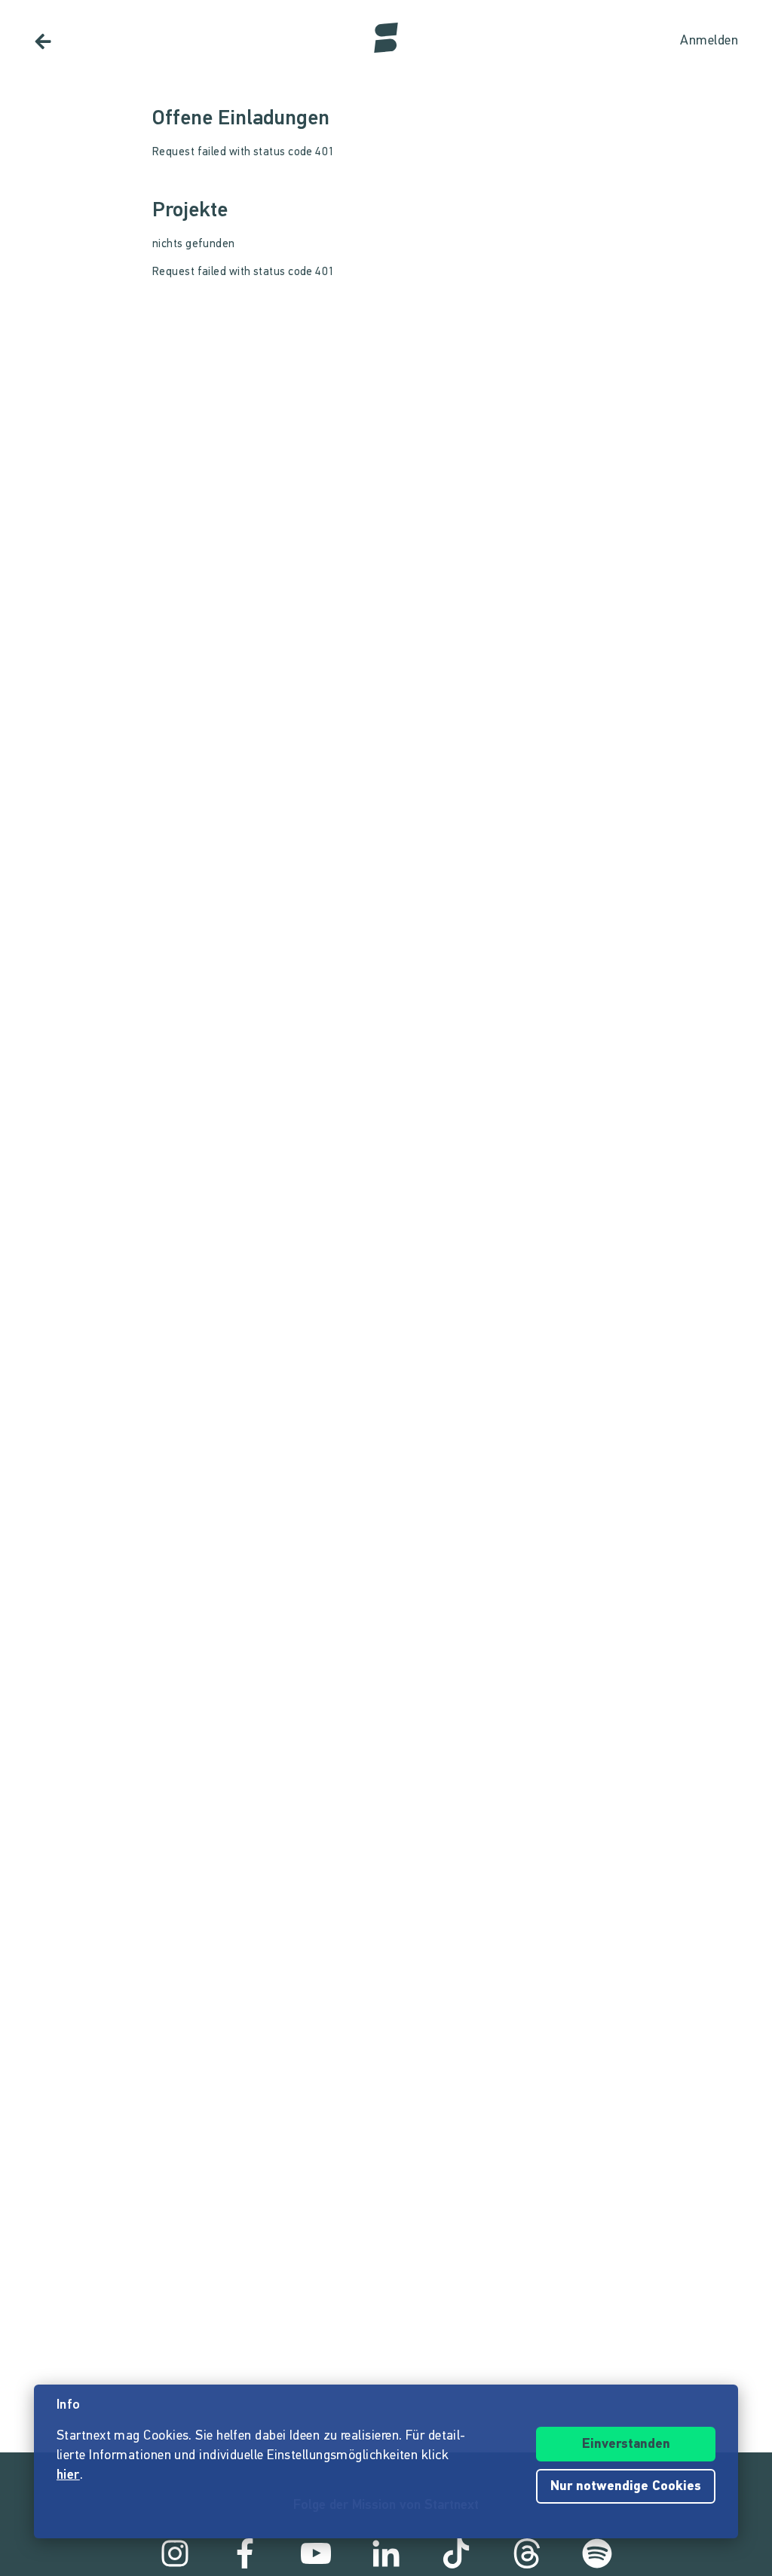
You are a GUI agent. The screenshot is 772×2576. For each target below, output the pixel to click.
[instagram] (175, 2553)
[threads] (527, 2553)
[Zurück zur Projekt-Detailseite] (43, 41)
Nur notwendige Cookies (626, 2487)
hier (68, 2476)
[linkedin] (386, 2553)
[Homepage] (386, 38)
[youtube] (316, 2553)
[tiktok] (456, 2553)
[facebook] (245, 2553)
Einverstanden (626, 2445)
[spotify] (597, 2553)
